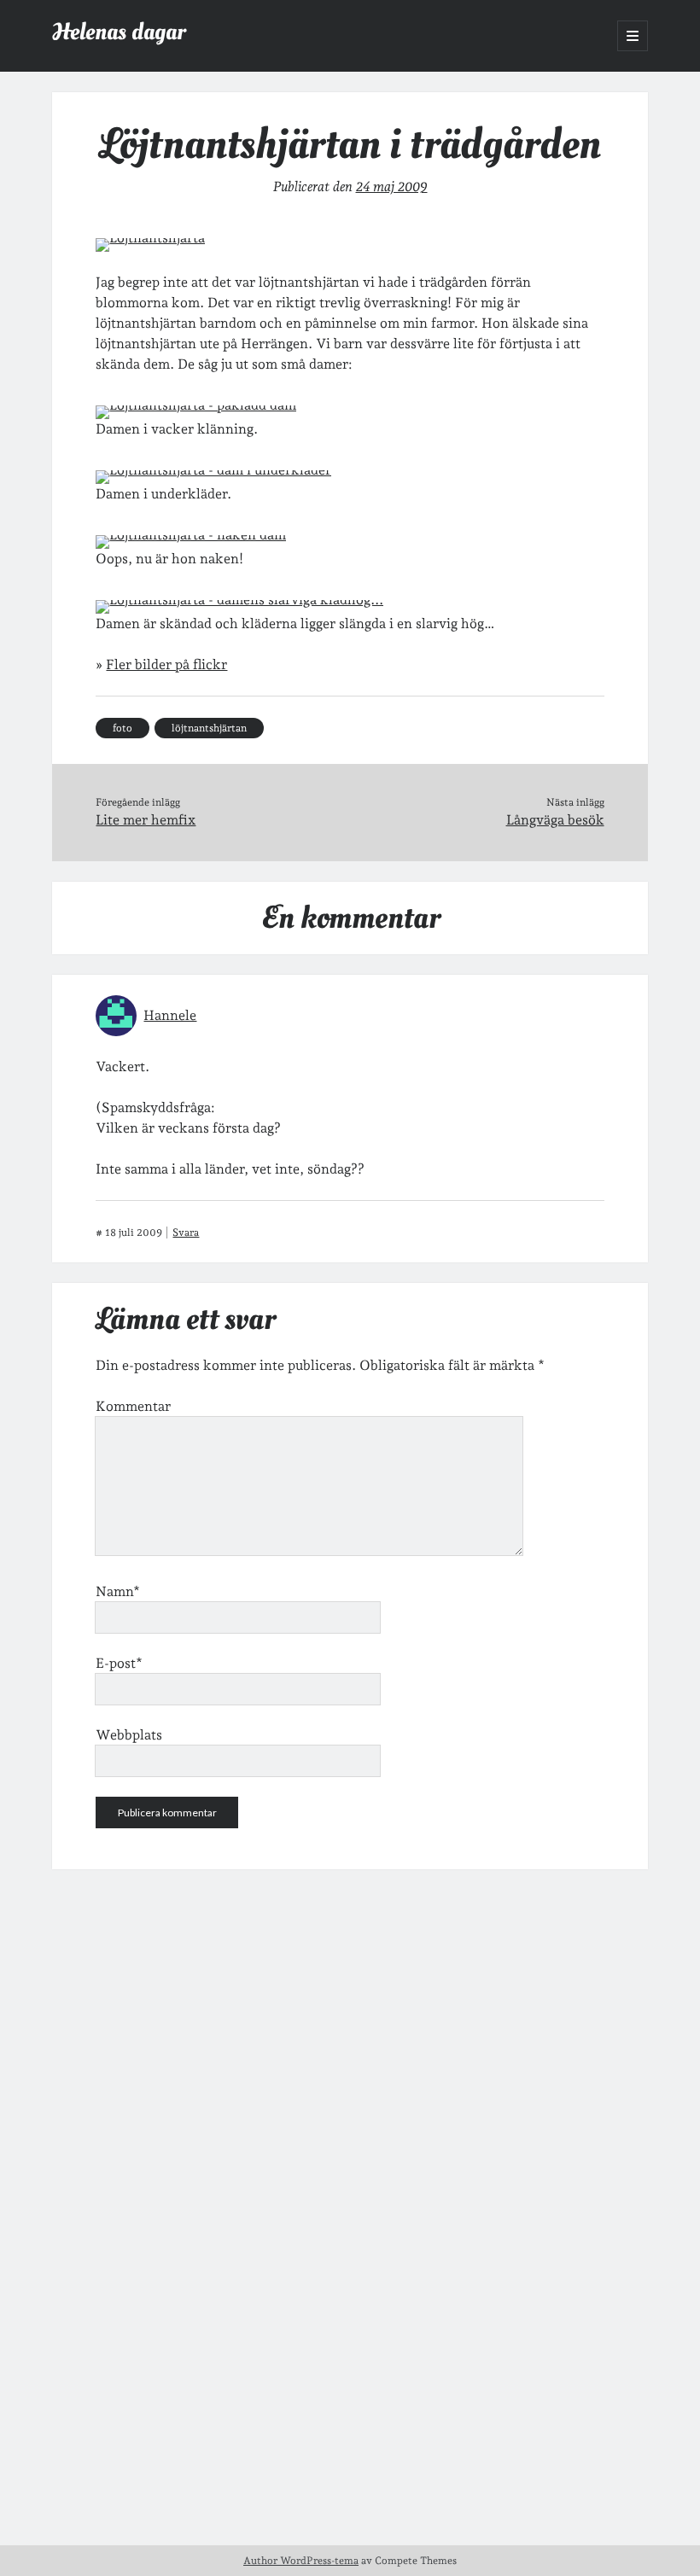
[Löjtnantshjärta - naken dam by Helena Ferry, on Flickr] (191, 535)
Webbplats (129, 1735)
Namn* (118, 1591)
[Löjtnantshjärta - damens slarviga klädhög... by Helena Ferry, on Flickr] (239, 600)
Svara (186, 1233)
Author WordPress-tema (301, 2561)
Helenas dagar (119, 32)
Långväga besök (555, 820)
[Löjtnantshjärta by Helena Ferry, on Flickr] (150, 238)
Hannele (170, 1015)
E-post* (119, 1663)
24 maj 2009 (392, 186)
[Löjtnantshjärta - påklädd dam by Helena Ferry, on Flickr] (196, 405)
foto (122, 728)
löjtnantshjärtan (209, 728)
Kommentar (133, 1406)
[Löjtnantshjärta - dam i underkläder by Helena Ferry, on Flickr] (213, 470)
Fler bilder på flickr (166, 664)
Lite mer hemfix (146, 820)
